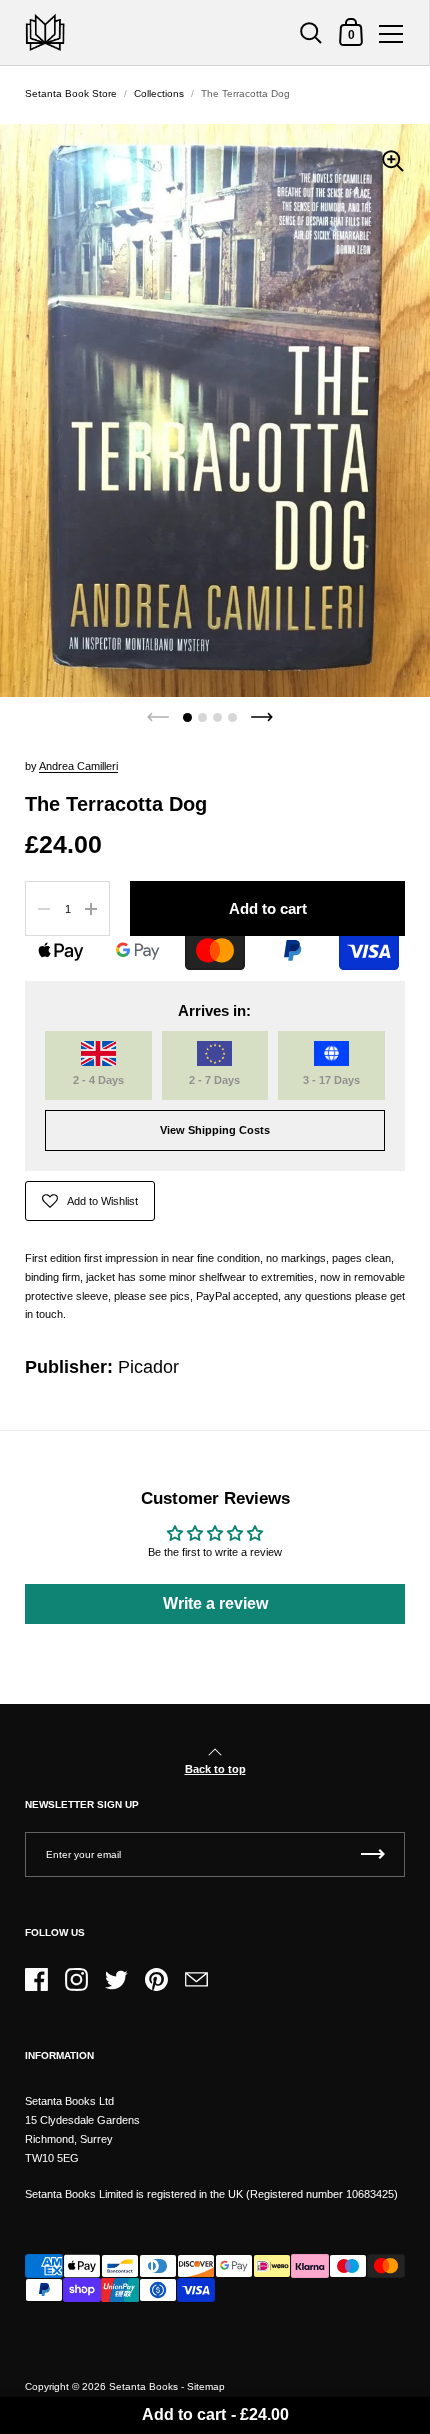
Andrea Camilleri (78, 766)
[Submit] (373, 1854)
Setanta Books (143, 2386)
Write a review (215, 1603)
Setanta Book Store (71, 93)
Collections (159, 93)
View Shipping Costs (215, 1130)
